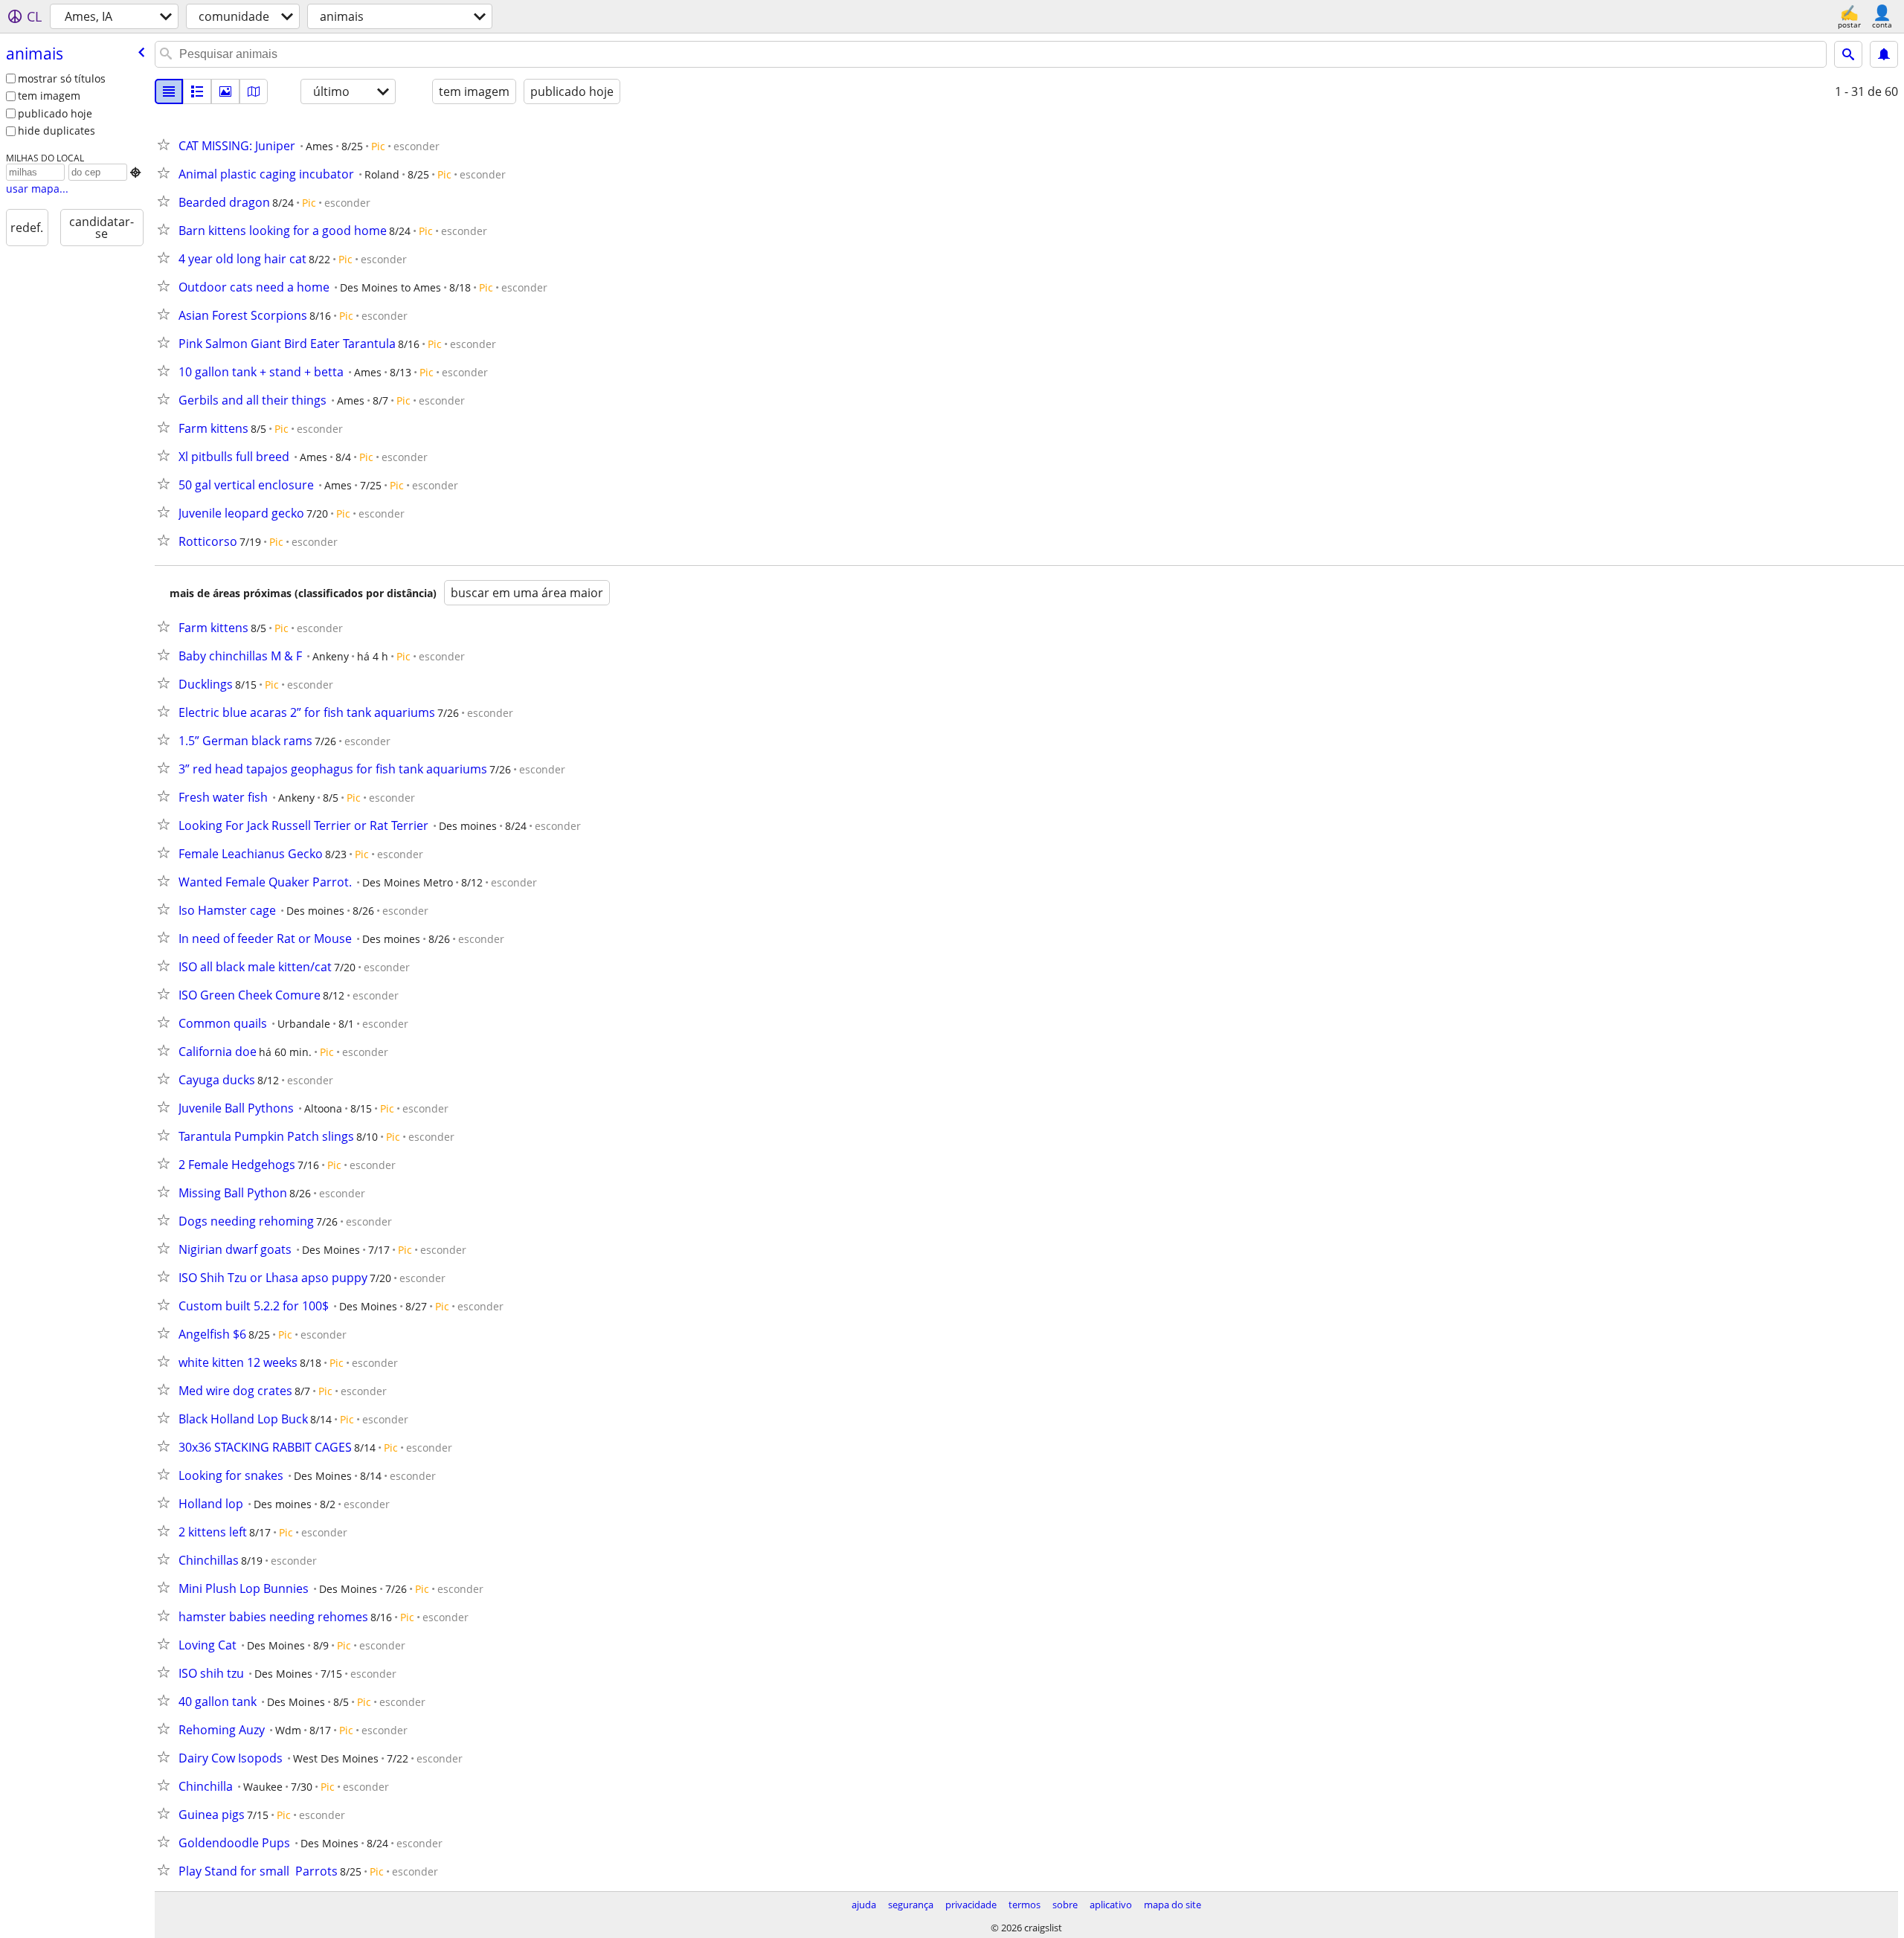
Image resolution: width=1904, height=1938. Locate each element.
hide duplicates (57, 131)
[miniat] (197, 91)
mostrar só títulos (62, 78)
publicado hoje (55, 113)
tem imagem (49, 96)
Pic (378, 146)
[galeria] (225, 91)
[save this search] (1884, 54)
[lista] (169, 91)
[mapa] (254, 91)
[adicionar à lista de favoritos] (167, 144)
